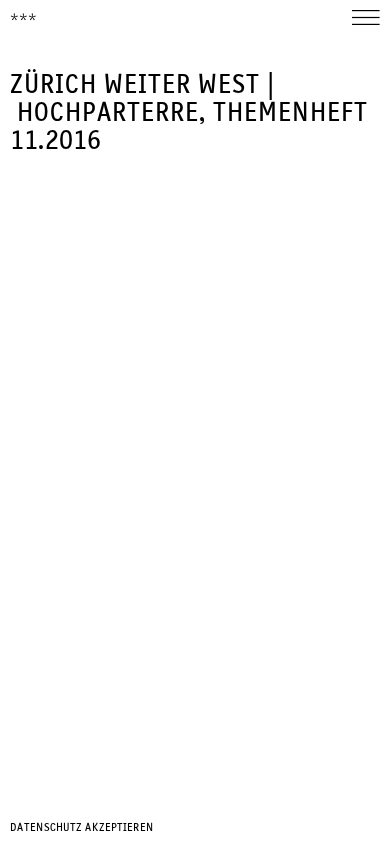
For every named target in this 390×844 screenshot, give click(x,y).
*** (23, 19)
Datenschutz (46, 828)
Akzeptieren (119, 828)
